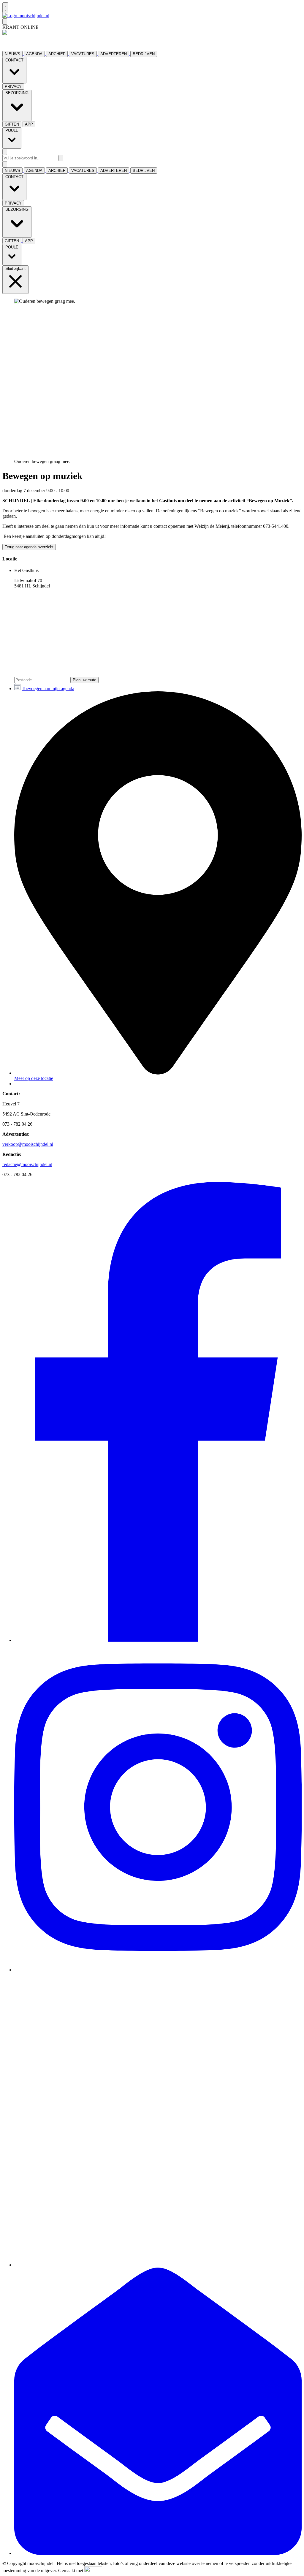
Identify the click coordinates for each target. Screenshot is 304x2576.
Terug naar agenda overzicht (29, 547)
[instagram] (158, 1970)
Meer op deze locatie (34, 1078)
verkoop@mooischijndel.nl (28, 1144)
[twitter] (158, 2265)
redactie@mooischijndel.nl (27, 1164)
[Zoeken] (61, 158)
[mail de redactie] (158, 2553)
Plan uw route (84, 680)
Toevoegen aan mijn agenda (48, 689)
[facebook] (158, 1640)
